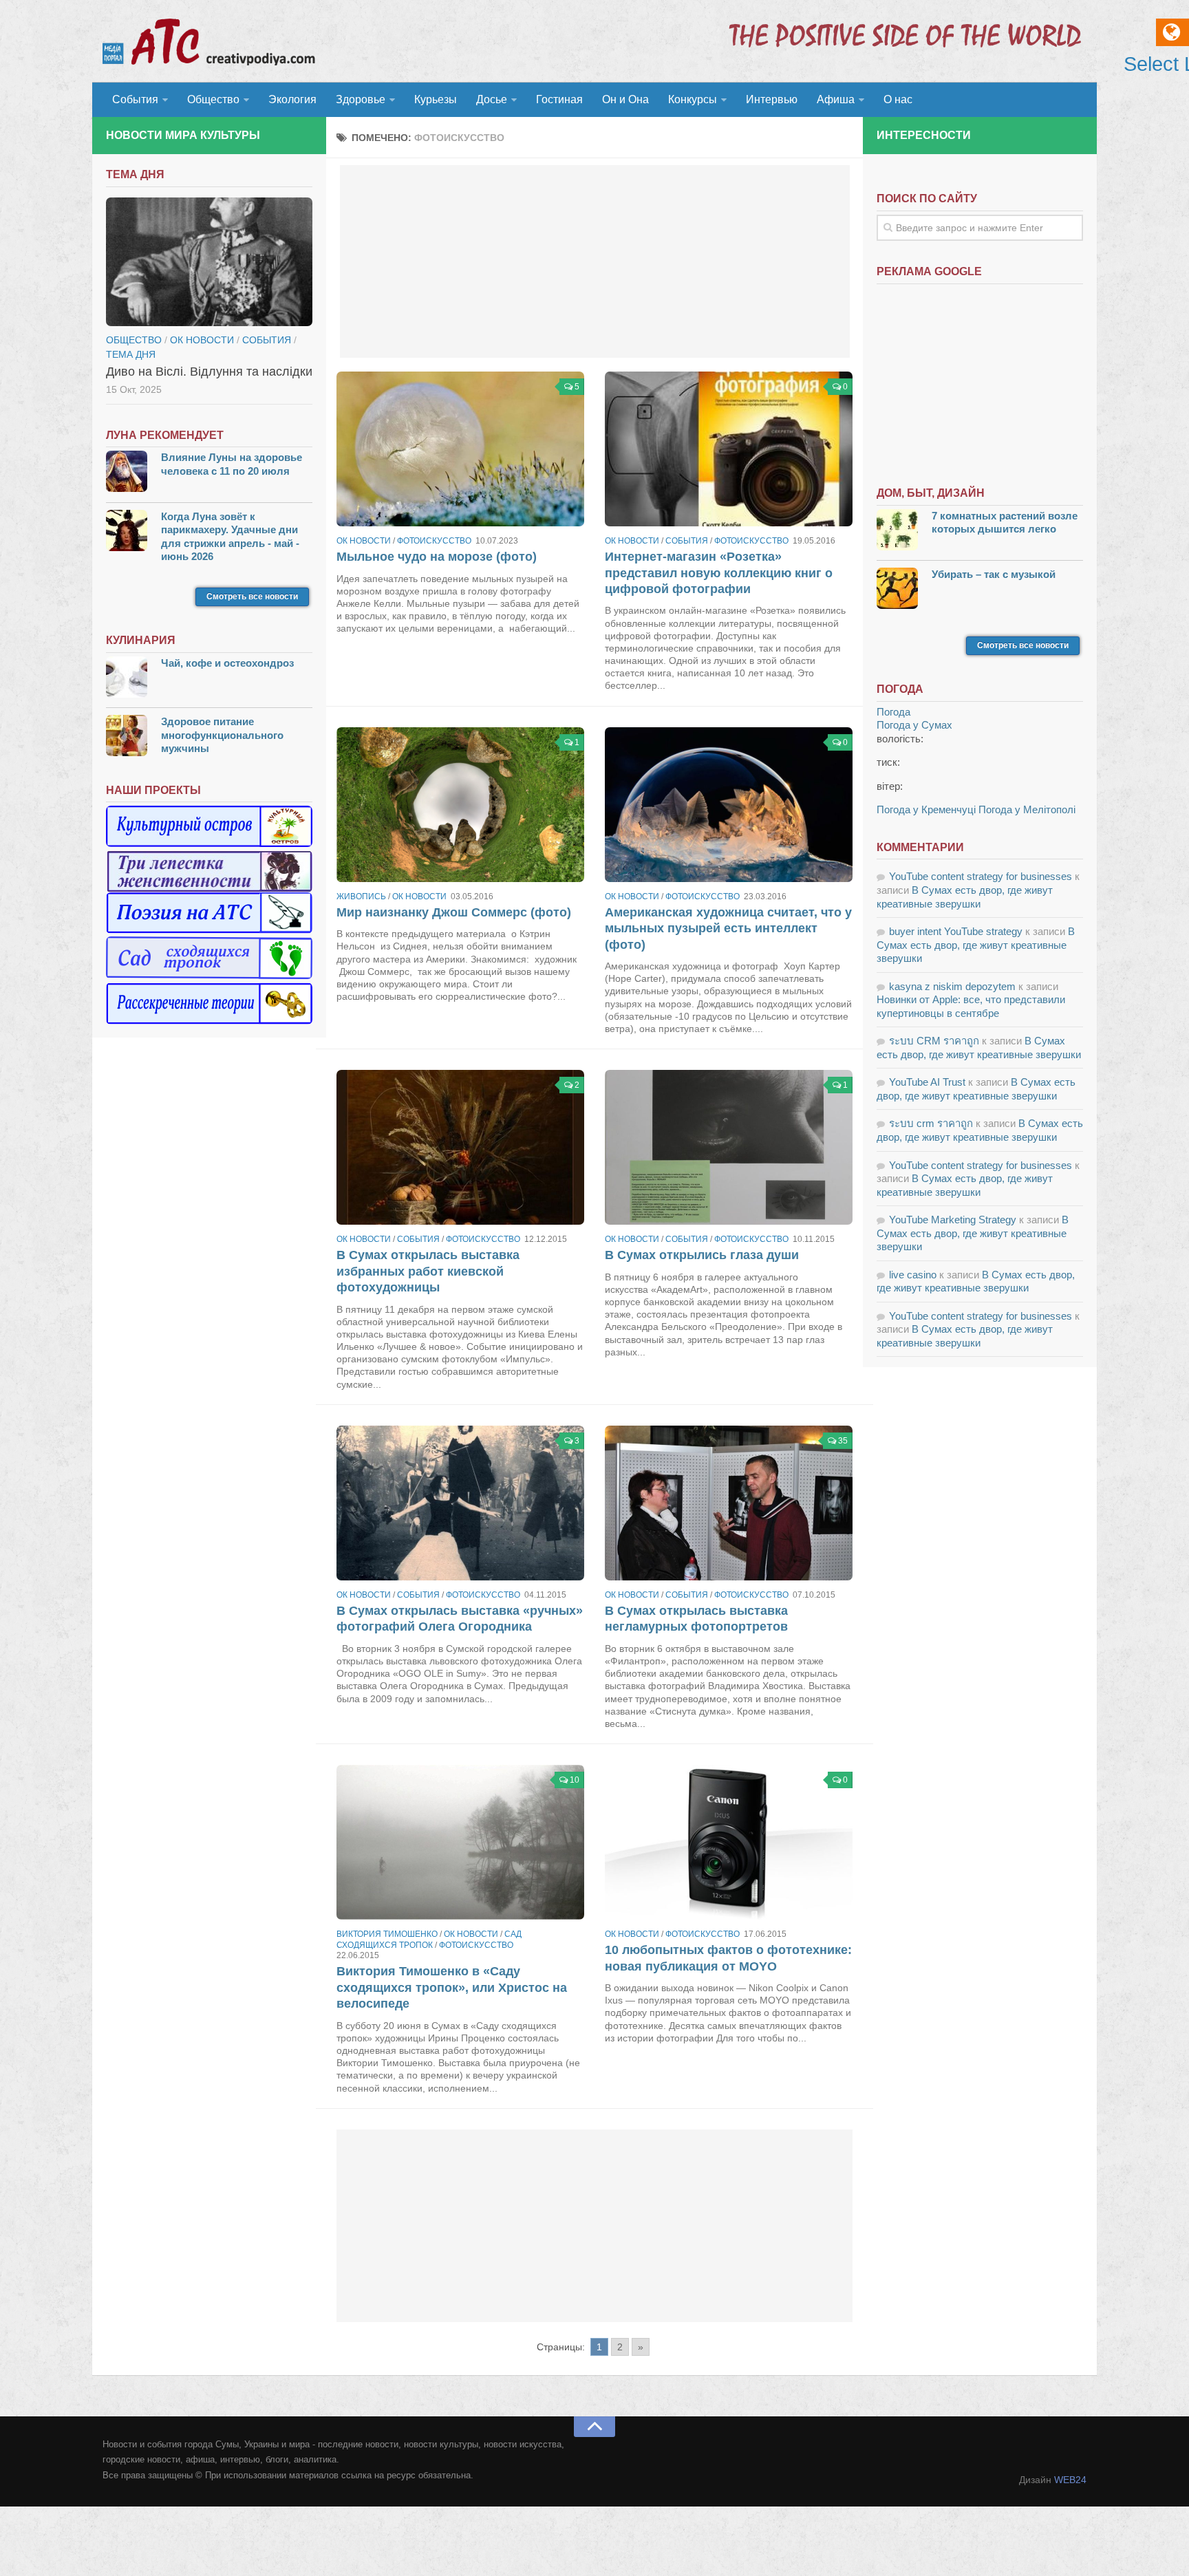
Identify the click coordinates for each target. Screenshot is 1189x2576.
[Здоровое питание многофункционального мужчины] (127, 737)
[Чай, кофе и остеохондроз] (127, 679)
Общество (213, 99)
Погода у (914, 725)
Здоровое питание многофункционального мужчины (222, 735)
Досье (492, 99)
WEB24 (1070, 2480)
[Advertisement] (595, 261)
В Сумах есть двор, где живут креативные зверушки (976, 945)
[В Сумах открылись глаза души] (729, 1147)
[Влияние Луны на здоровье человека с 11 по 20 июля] (127, 473)
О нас (898, 99)
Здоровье (361, 99)
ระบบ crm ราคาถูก (931, 1123)
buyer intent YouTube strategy (956, 931)
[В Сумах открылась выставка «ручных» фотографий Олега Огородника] (460, 1503)
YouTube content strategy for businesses (981, 876)
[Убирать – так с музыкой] (897, 590)
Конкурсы (693, 99)
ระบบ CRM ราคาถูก (934, 1041)
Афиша (836, 99)
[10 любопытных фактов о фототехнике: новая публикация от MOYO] (729, 1842)
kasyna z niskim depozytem (952, 986)
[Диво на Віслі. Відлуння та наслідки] (209, 262)
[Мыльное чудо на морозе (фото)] (460, 449)
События (135, 99)
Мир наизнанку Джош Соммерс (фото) (454, 912)
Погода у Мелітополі (1027, 809)
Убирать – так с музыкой (994, 574)
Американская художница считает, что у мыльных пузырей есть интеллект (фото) (728, 929)
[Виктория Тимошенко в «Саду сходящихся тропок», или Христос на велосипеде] (460, 1842)
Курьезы (436, 99)
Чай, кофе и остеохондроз (227, 663)
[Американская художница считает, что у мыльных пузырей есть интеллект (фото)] (729, 805)
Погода (893, 712)
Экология (292, 99)
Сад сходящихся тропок (429, 1940)
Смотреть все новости (252, 597)
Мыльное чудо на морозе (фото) (437, 557)
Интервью (772, 99)
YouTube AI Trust (927, 1082)
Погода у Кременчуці (926, 809)
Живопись (361, 897)
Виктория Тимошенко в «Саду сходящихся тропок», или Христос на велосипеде (452, 1987)
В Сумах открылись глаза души (702, 1255)
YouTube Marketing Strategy (953, 1220)
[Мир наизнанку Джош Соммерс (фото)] (460, 805)
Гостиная (559, 99)
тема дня (131, 354)
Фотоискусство (434, 541)
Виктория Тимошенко (387, 1934)
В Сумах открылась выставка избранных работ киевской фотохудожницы (428, 1271)
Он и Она (625, 99)
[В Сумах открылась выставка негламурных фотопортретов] (729, 1503)
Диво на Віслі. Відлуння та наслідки (209, 372)
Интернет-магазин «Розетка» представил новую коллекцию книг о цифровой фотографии (719, 573)
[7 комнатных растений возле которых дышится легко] (897, 532)
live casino (913, 1275)
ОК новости (364, 541)
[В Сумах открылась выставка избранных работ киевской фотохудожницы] (460, 1147)
